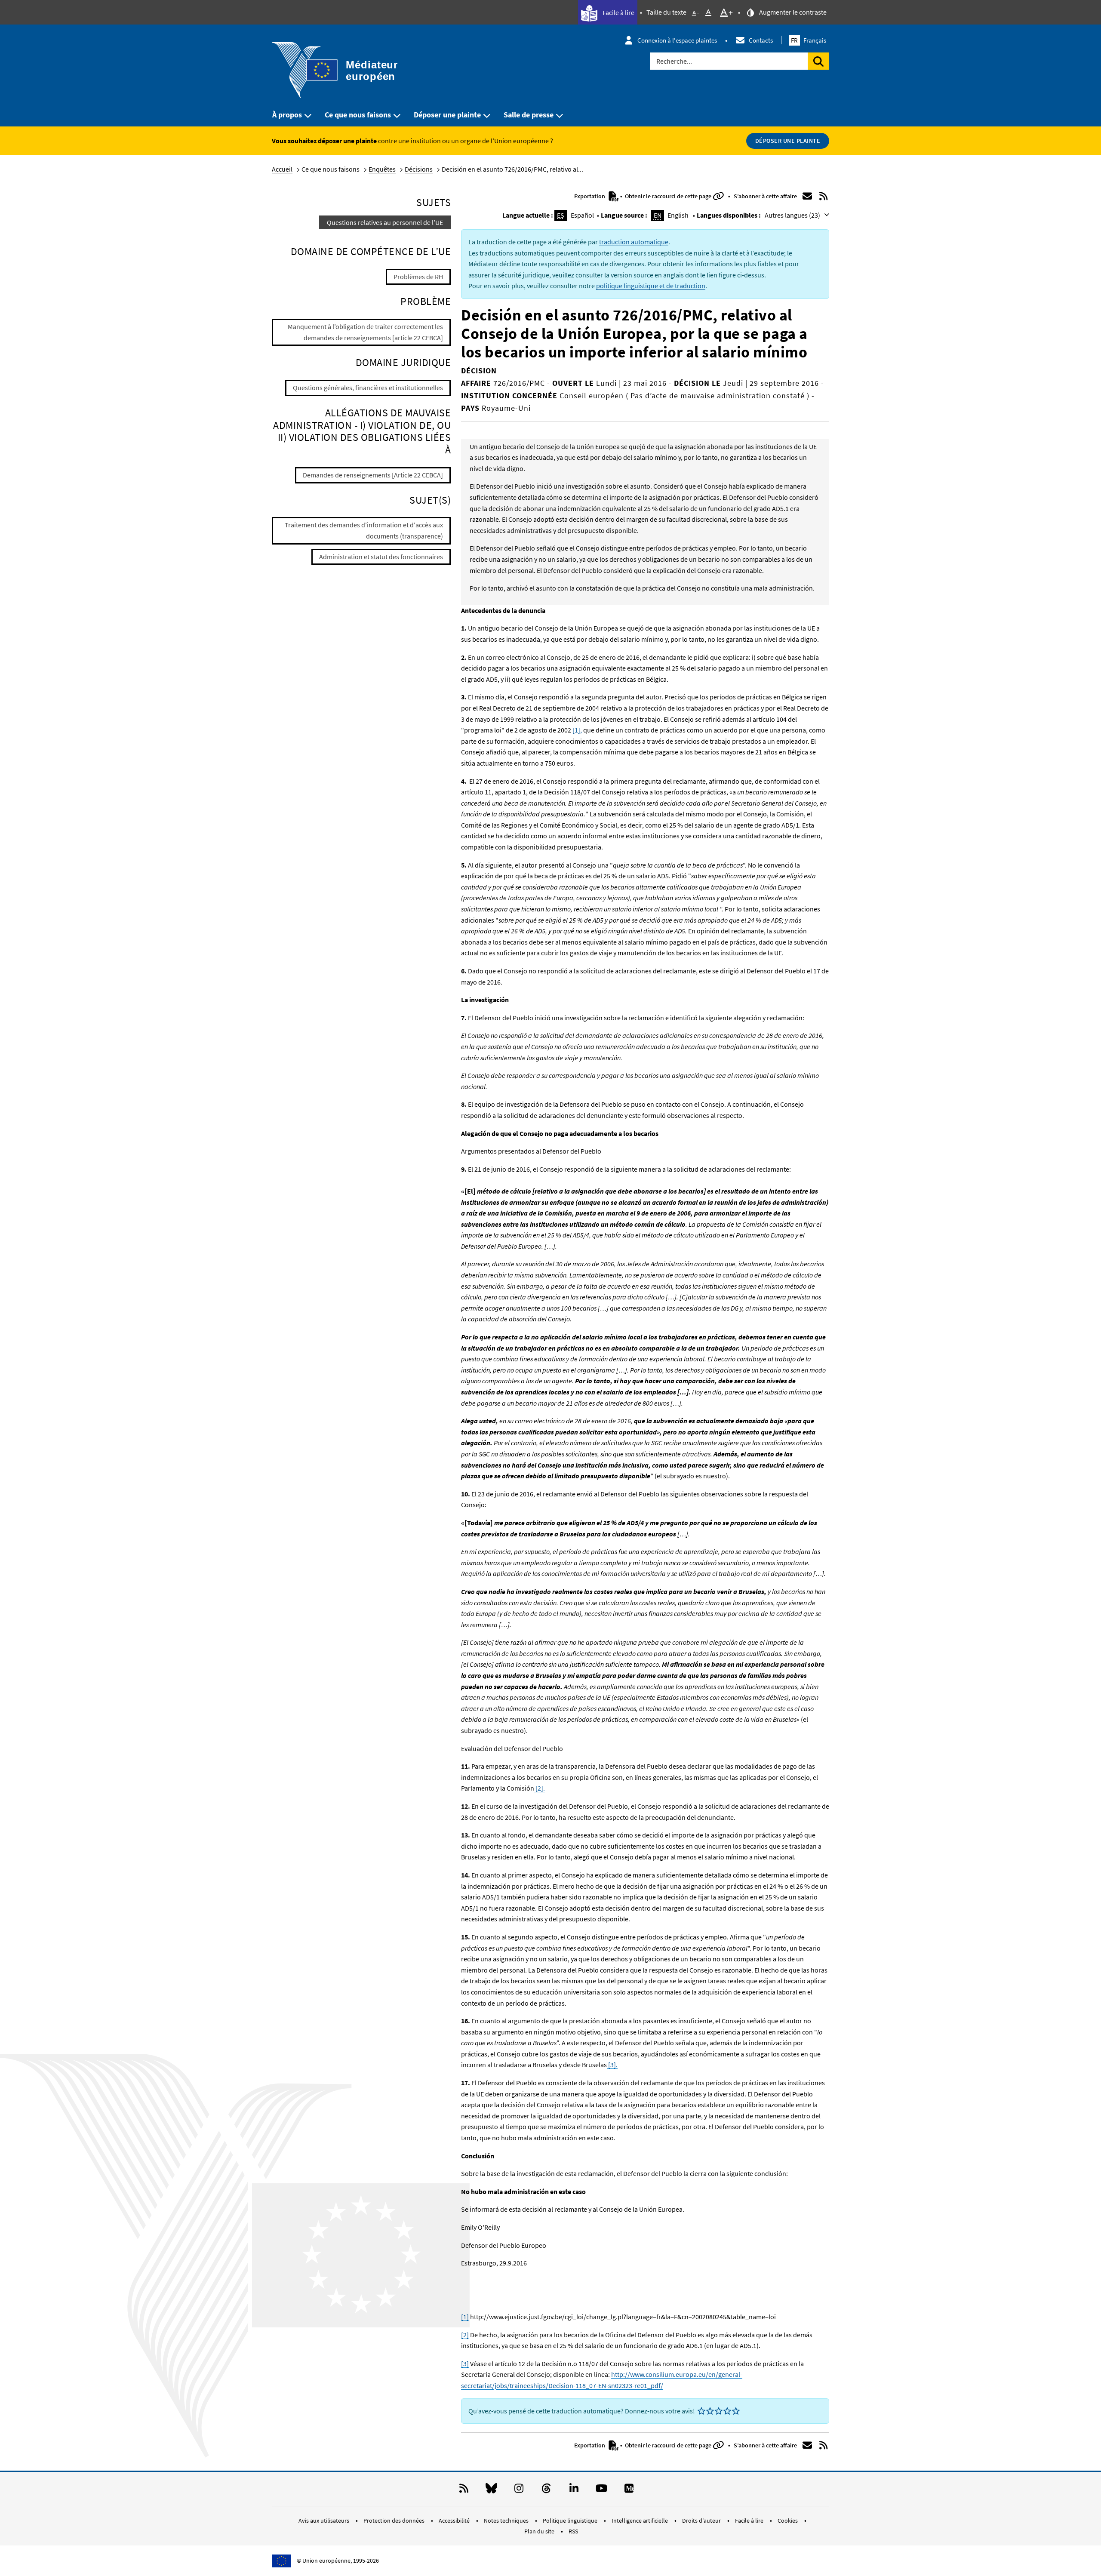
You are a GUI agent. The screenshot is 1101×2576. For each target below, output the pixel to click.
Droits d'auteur (702, 2521)
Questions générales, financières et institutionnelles (368, 388)
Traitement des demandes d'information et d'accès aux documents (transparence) (364, 530)
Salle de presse (529, 115)
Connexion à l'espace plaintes (677, 40)
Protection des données (395, 2521)
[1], (577, 730)
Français (809, 40)
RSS (573, 2531)
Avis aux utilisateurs (324, 2521)
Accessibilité (455, 2521)
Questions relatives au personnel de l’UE (385, 222)
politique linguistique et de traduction (651, 286)
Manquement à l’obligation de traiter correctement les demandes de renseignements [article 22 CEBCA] (365, 332)
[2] (465, 2335)
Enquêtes (382, 169)
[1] (465, 2317)
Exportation (590, 196)
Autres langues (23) (793, 215)
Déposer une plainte (447, 115)
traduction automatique (634, 242)
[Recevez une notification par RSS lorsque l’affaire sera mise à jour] (824, 196)
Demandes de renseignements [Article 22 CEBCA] (373, 475)
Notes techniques (507, 2521)
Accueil (282, 169)
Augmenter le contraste (792, 12)
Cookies (788, 2521)
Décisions (419, 169)
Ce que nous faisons (358, 115)
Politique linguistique (571, 2521)
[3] (465, 2364)
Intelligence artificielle (640, 2521)
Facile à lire (618, 12)
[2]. (540, 1788)
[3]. (612, 2065)
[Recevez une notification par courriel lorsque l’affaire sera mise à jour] (807, 196)
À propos (287, 115)
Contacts (761, 40)
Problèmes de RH (418, 277)
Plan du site (540, 2531)
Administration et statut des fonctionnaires (381, 557)
